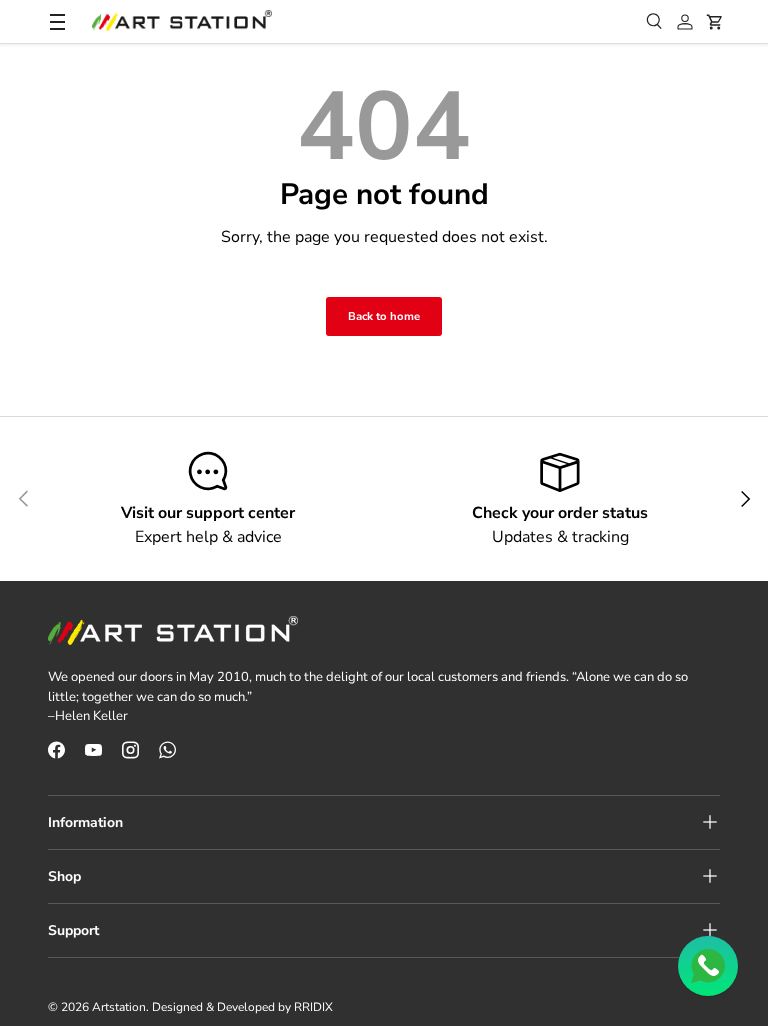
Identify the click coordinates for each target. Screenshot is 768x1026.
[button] (715, 22)
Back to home (384, 316)
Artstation (119, 1007)
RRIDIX (313, 1007)
